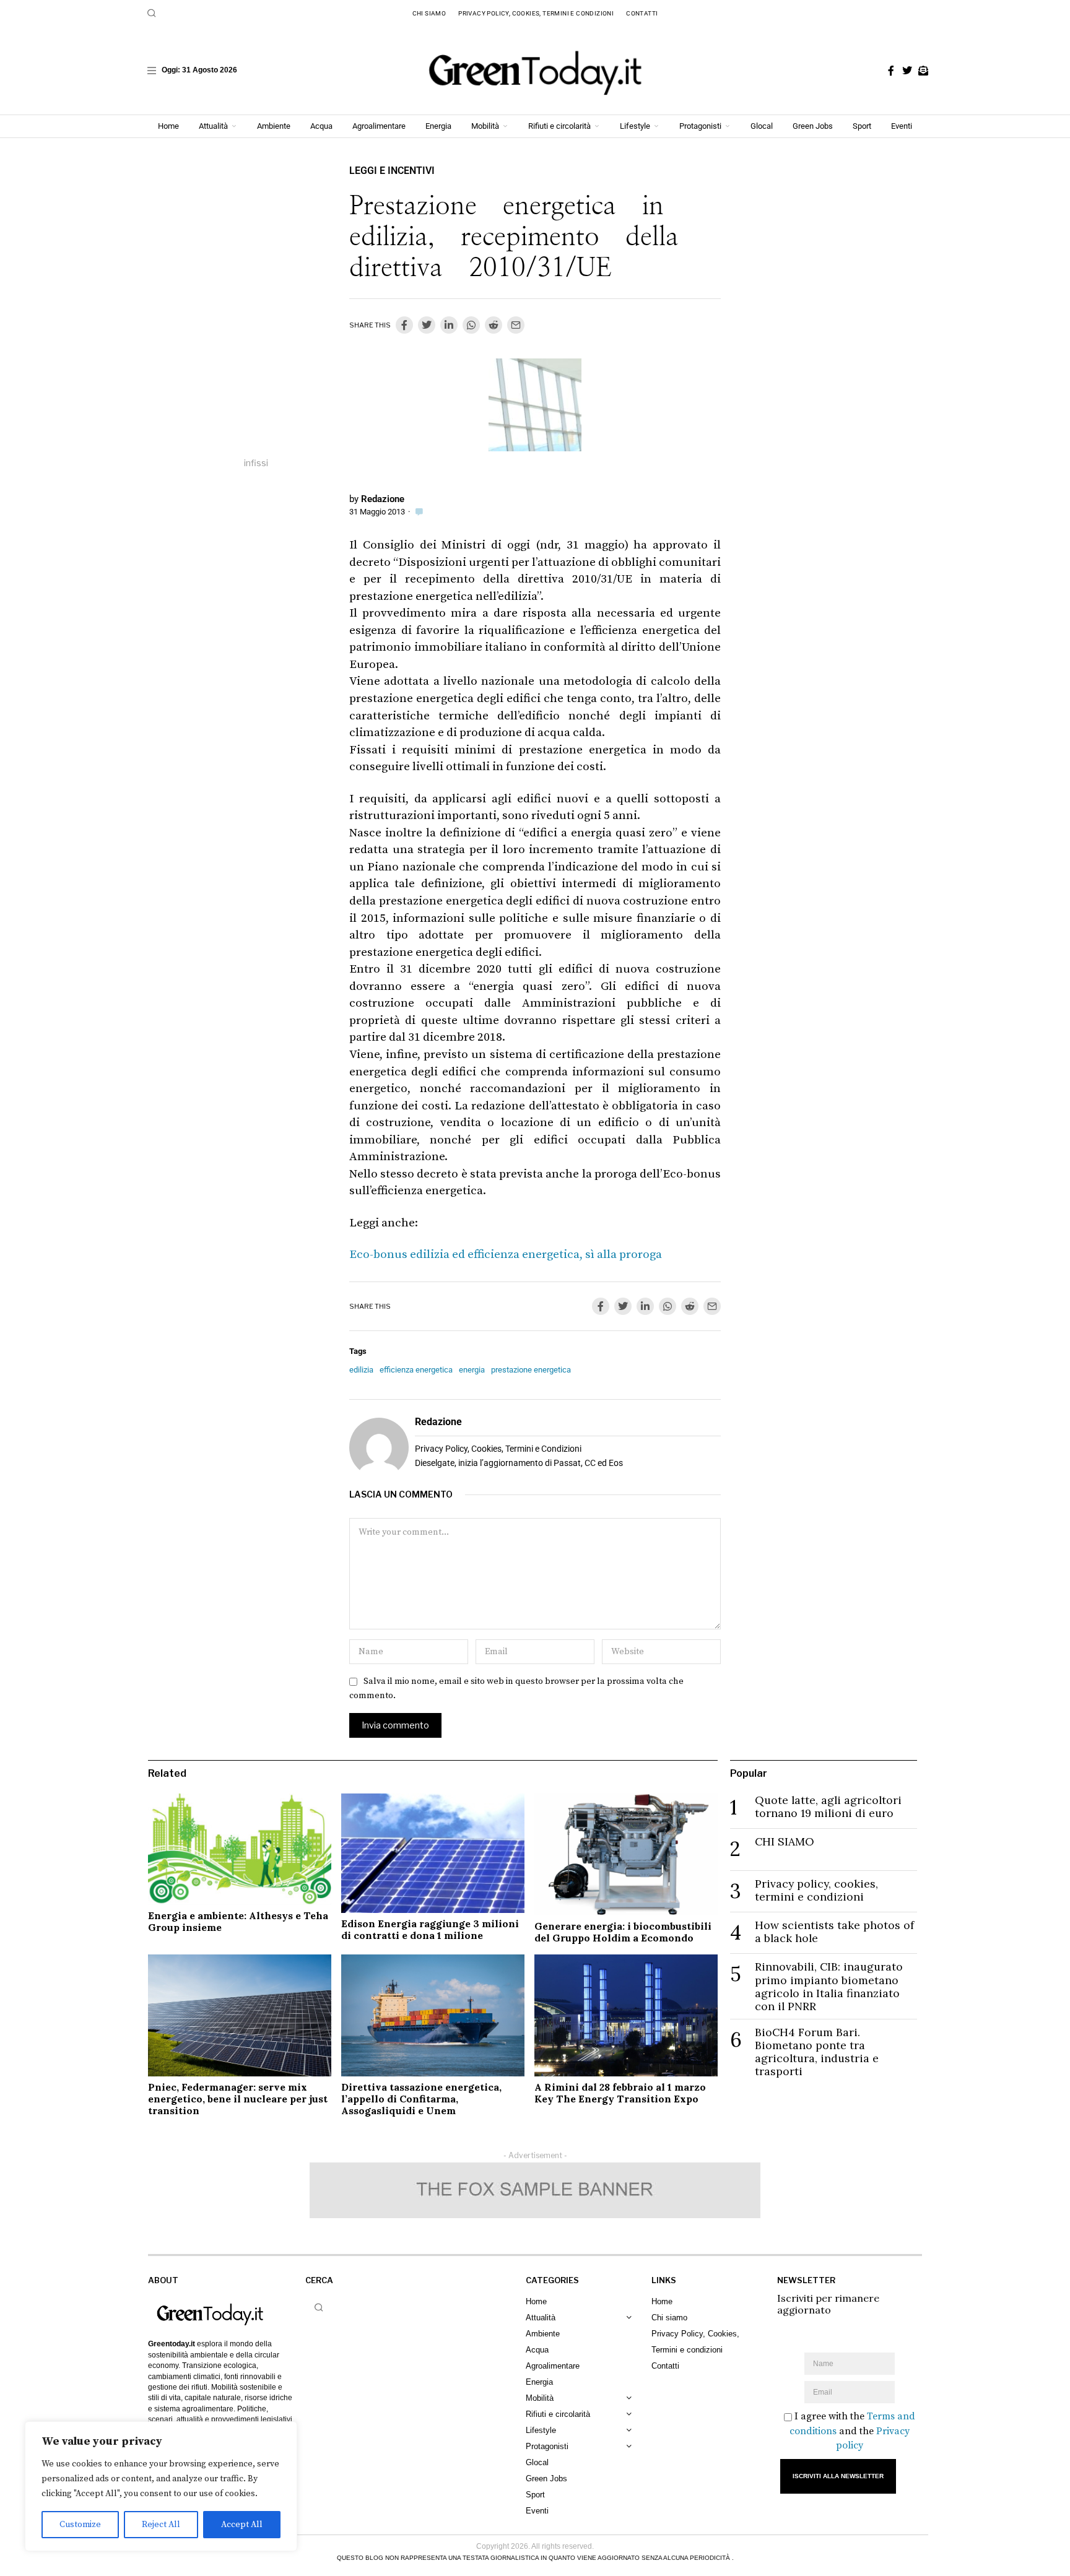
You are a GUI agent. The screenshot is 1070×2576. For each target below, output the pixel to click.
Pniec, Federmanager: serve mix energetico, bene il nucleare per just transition (238, 2099)
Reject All (161, 2525)
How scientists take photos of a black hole (834, 1932)
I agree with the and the (852, 2431)
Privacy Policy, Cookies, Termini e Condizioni (498, 1449)
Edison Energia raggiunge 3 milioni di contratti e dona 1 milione (430, 1929)
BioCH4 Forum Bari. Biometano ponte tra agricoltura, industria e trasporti (817, 2052)
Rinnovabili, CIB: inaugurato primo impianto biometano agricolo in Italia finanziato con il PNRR (829, 1986)
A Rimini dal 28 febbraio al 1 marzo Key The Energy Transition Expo (620, 2093)
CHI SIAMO (785, 1841)
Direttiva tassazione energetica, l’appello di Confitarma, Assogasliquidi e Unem (421, 2099)
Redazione (383, 499)
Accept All (242, 2525)
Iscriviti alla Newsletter (838, 2476)
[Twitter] (907, 71)
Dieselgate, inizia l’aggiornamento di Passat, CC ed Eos (519, 1463)
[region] (161, 2486)
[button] (152, 13)
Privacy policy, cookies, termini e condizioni (816, 1890)
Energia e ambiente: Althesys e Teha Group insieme (238, 1921)
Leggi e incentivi (392, 171)
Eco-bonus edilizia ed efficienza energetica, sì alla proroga (506, 1255)
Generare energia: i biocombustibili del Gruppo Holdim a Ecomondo (623, 1932)
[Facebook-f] (891, 71)
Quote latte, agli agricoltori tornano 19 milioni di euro (828, 1806)
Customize (80, 2525)
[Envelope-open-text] (923, 71)
